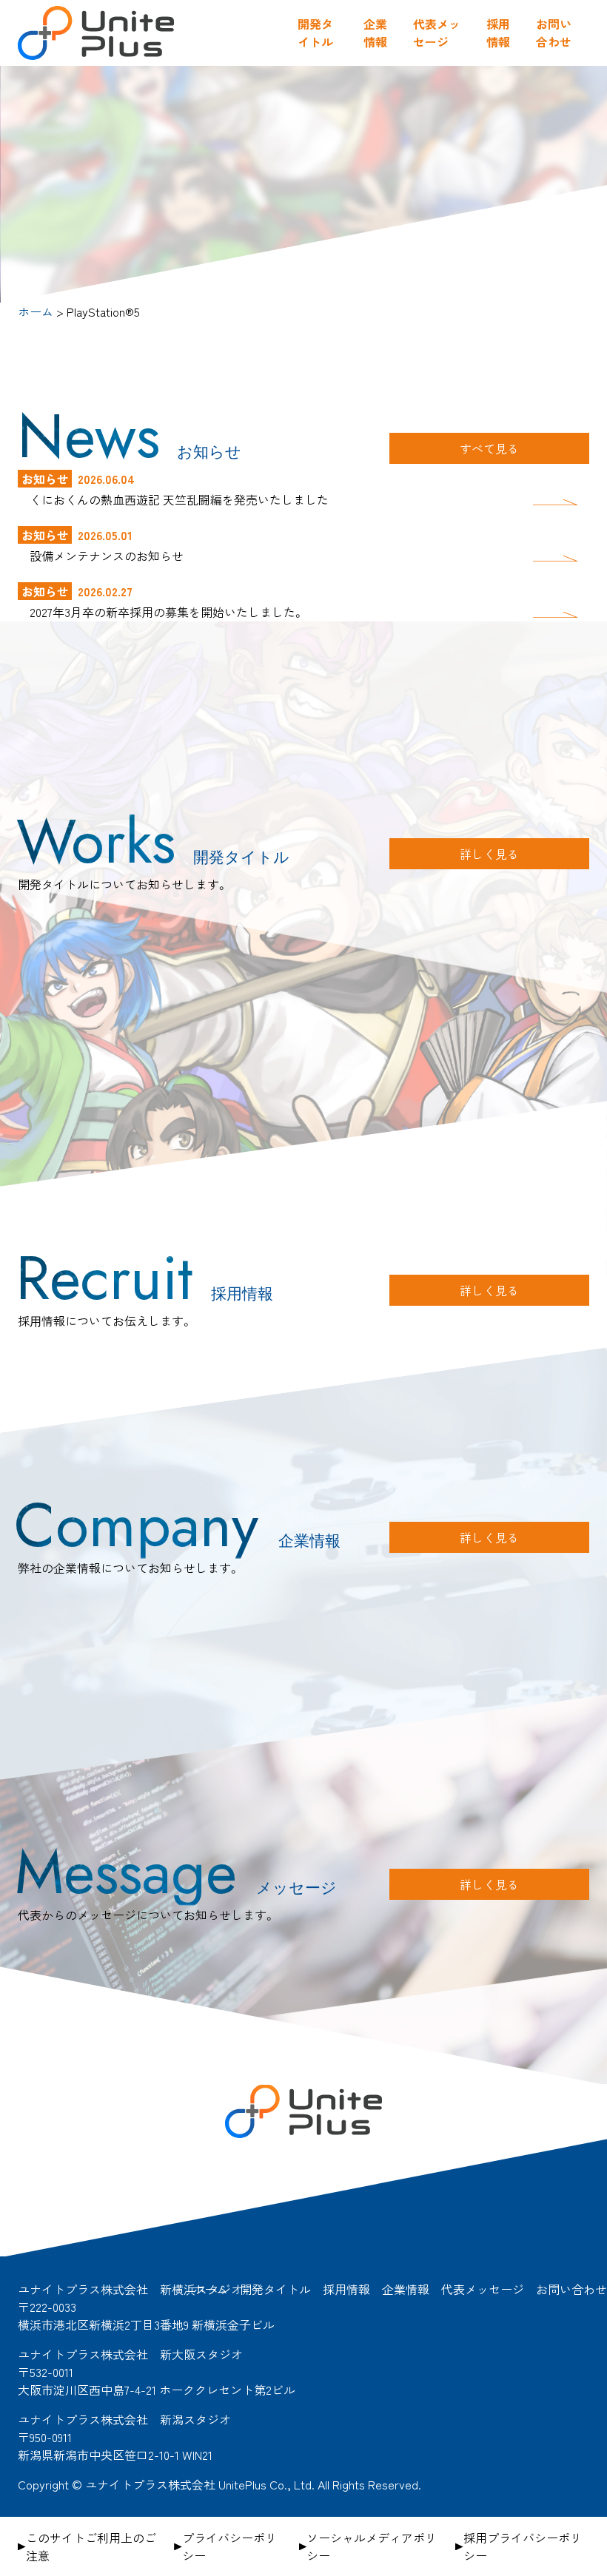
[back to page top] (585, 2196)
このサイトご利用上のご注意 (91, 2546)
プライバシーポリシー (229, 2546)
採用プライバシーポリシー (523, 2546)
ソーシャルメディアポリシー (372, 2546)
